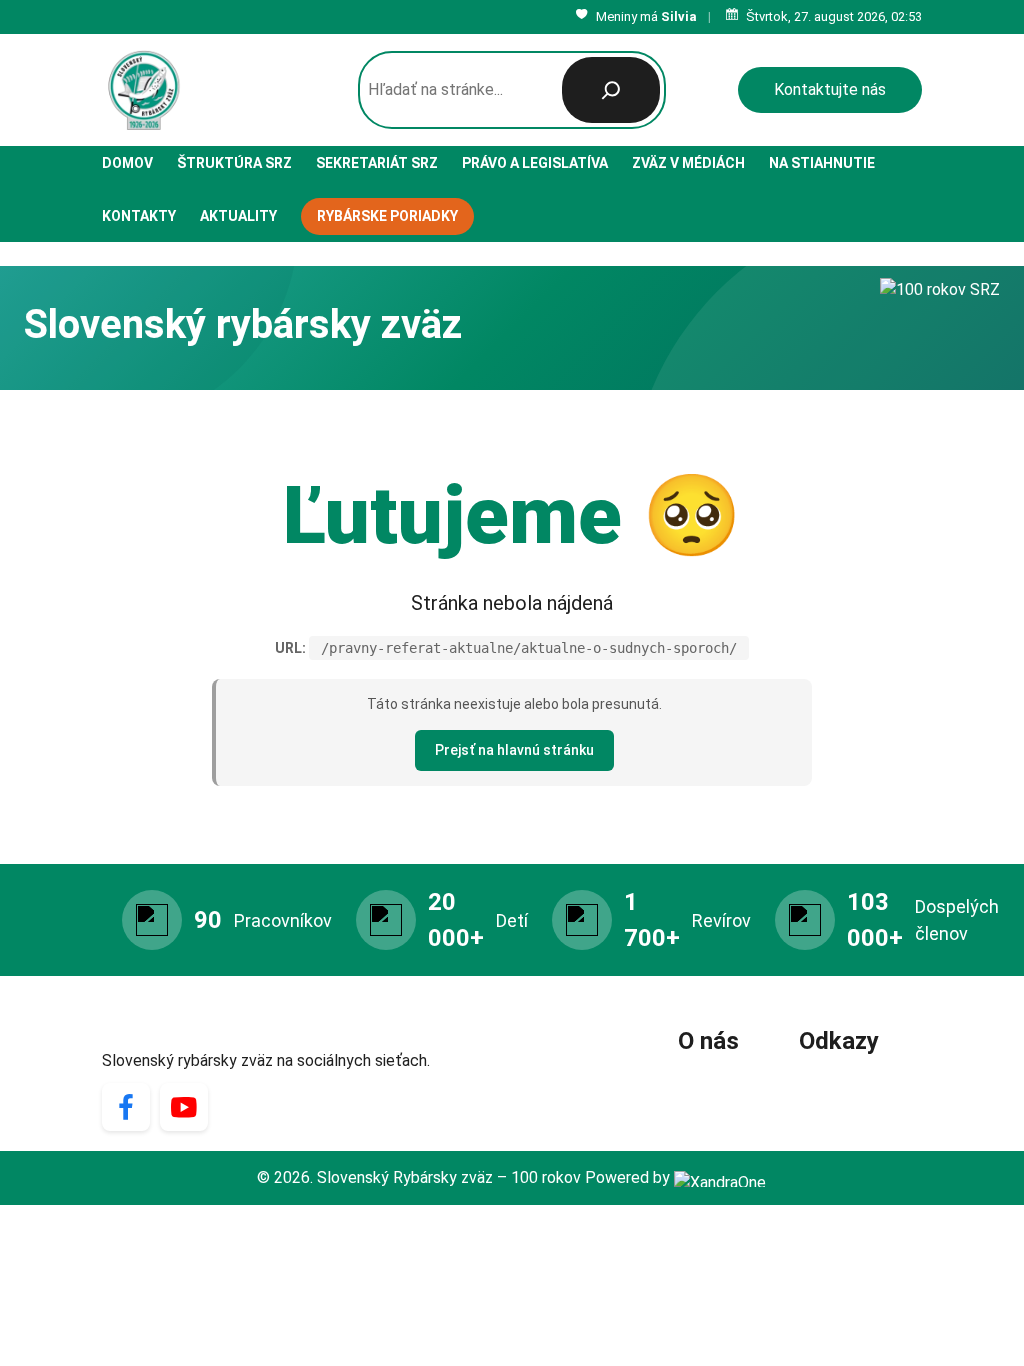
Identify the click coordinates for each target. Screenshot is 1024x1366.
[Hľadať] (611, 90)
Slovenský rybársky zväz (235, 1032)
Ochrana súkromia (860, 1078)
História (712, 1078)
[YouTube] (184, 1107)
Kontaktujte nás (830, 89)
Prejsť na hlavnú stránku (514, 750)
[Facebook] (126, 1107)
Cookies (827, 1107)
